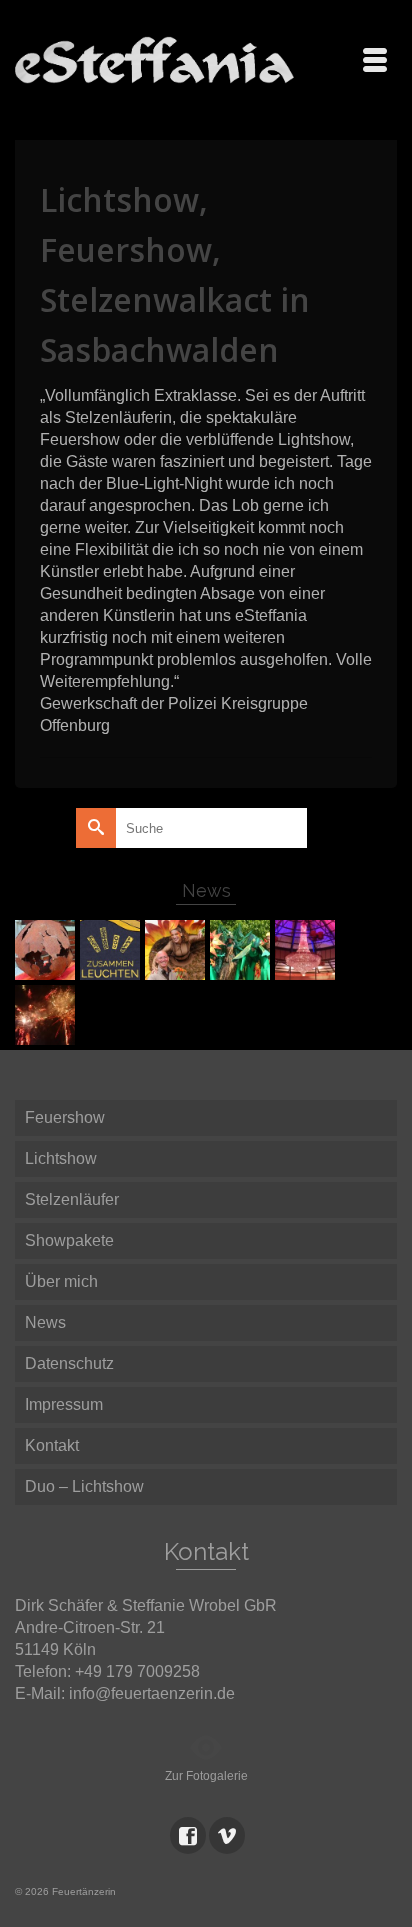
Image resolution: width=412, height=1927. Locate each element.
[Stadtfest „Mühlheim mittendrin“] (177, 950)
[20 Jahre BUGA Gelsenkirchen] (242, 950)
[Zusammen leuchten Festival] (112, 950)
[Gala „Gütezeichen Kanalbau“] (307, 950)
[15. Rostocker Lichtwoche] (47, 1015)
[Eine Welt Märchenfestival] (47, 950)
